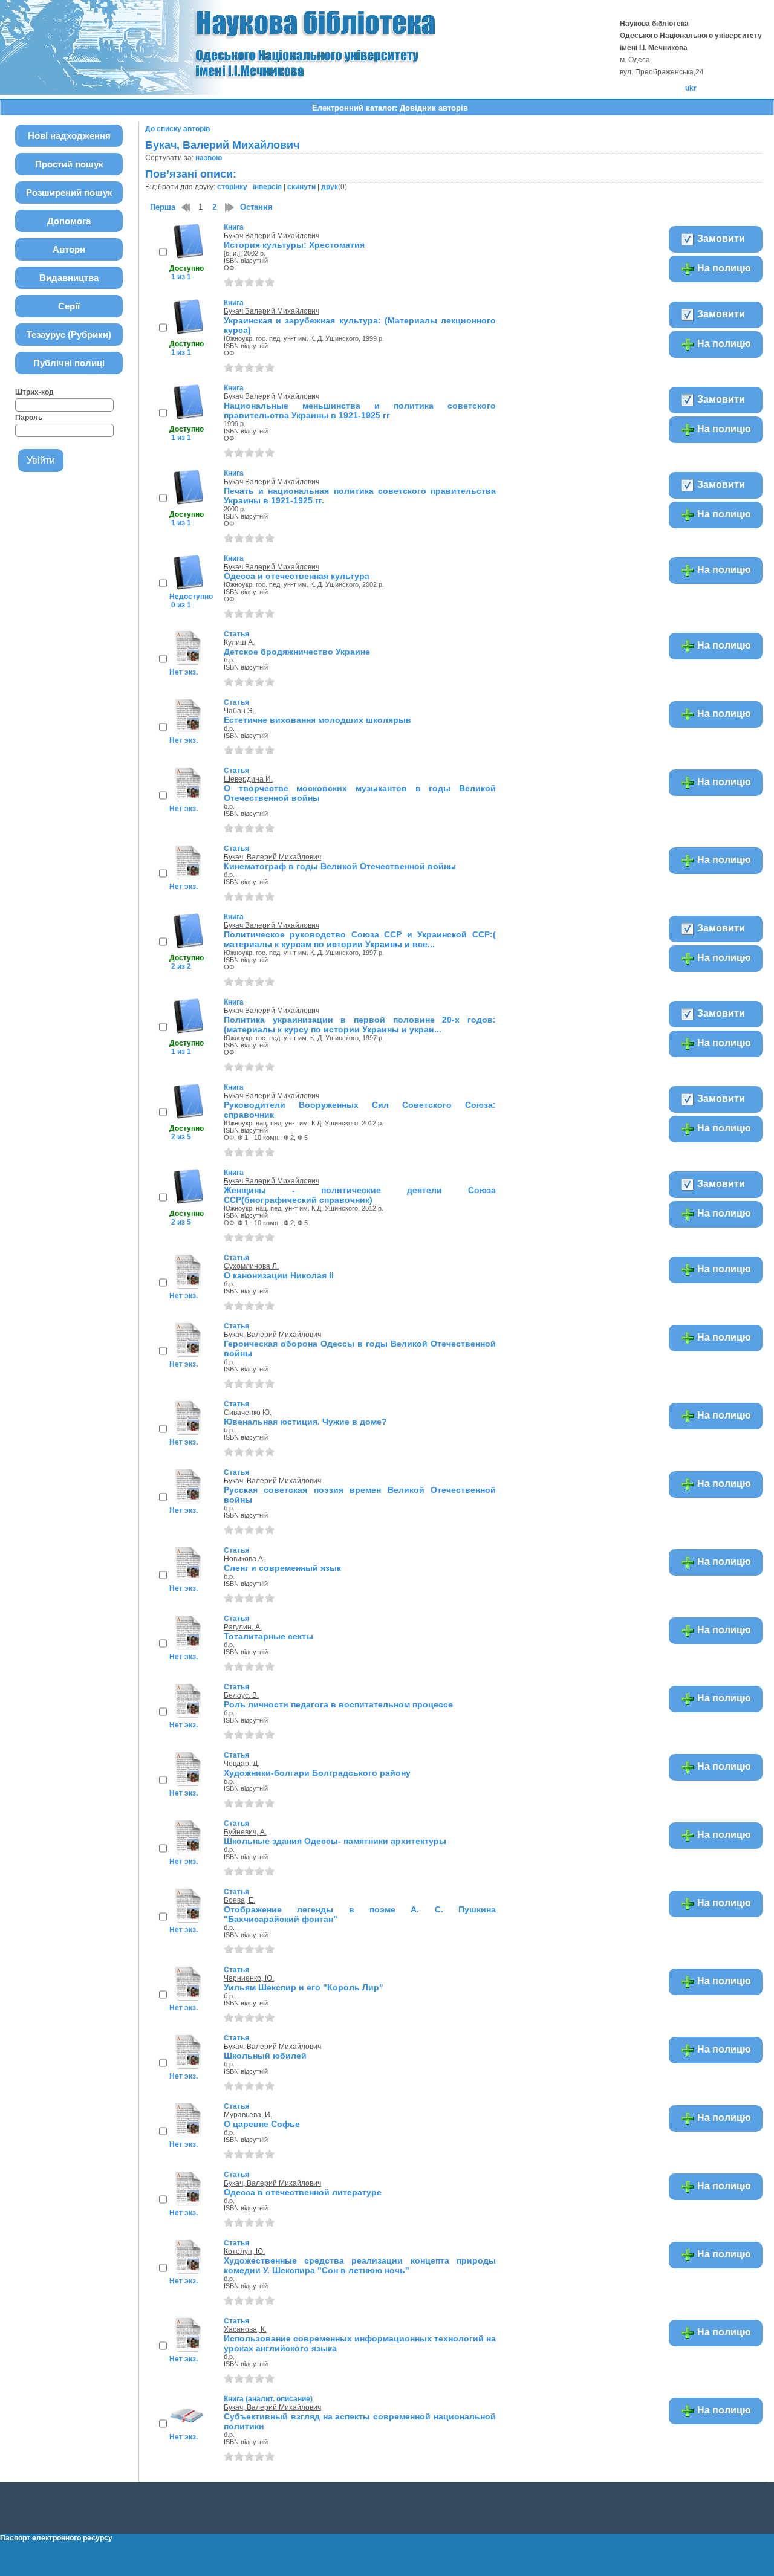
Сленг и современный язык (282, 1568)
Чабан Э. (239, 711)
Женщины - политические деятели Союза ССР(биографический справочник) (360, 1195)
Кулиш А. (239, 642)
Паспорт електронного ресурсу (56, 2538)
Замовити (720, 238)
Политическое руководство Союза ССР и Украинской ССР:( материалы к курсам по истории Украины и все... (360, 939)
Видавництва (69, 278)
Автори (69, 249)
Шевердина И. (248, 779)
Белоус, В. (241, 1695)
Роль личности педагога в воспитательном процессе (338, 1704)
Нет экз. (184, 672)
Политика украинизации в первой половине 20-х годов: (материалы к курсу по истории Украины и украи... (360, 1024)
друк (330, 187)
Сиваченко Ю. (248, 1413)
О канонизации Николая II (279, 1275)
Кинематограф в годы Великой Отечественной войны (340, 866)
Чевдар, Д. (242, 1764)
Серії (69, 306)
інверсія (267, 187)
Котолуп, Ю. (244, 2251)
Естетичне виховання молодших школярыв (317, 720)
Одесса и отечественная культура (297, 576)
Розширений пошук (69, 193)
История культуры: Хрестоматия (294, 245)
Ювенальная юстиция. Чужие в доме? (305, 1422)
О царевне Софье (262, 2124)
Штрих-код (34, 392)
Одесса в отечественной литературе (303, 2192)
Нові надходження (69, 136)
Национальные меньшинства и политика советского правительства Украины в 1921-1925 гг (360, 410)
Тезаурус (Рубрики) (69, 335)
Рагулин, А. (243, 1627)
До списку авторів (177, 129)
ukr (691, 88)
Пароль (29, 418)
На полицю (723, 268)
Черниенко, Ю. (249, 1978)
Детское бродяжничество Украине (297, 652)
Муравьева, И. (248, 2115)
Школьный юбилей (265, 2056)
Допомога (69, 221)
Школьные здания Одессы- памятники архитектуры (335, 1841)
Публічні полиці (69, 363)
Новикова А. (244, 1559)
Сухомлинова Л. (251, 1266)
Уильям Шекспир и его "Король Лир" (304, 1987)
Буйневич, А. (245, 1832)
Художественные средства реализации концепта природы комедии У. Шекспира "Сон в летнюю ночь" (360, 2265)
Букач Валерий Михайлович (272, 236)
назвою (209, 158)
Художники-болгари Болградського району (317, 1773)
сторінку (232, 187)
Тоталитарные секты (268, 1636)
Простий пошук (69, 164)
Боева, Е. (239, 1900)
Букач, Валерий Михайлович (272, 857)
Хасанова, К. (245, 2329)
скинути (301, 187)
